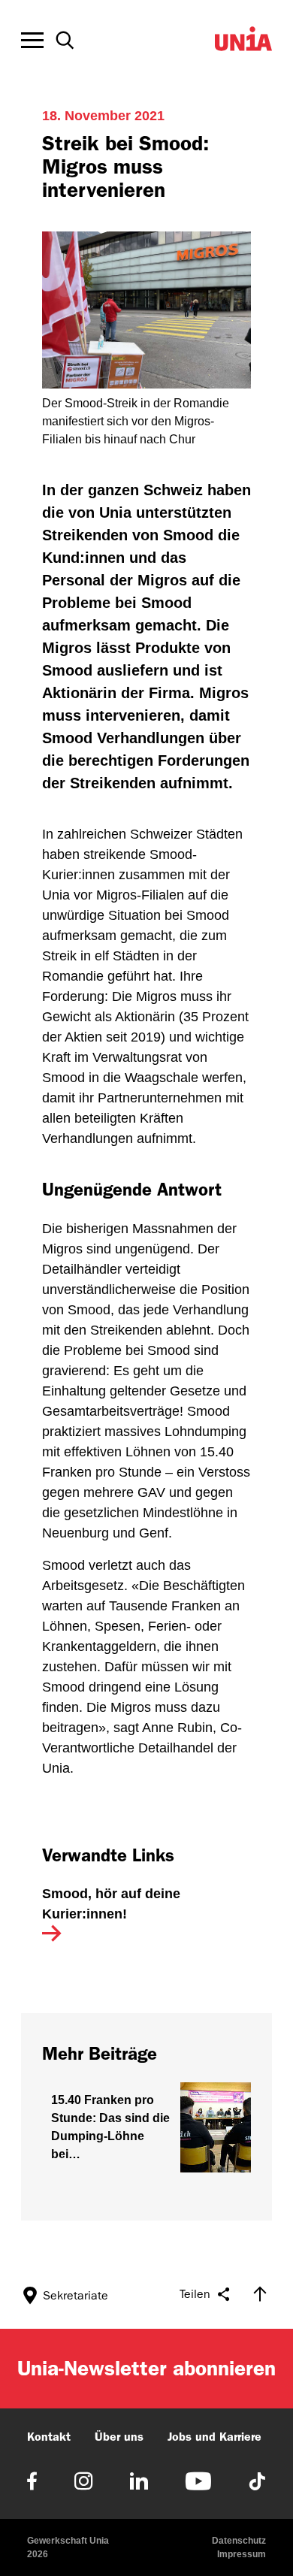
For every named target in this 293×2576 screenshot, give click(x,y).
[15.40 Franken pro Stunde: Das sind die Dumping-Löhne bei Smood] (146, 2127)
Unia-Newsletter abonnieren (146, 2368)
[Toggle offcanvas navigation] (32, 41)
